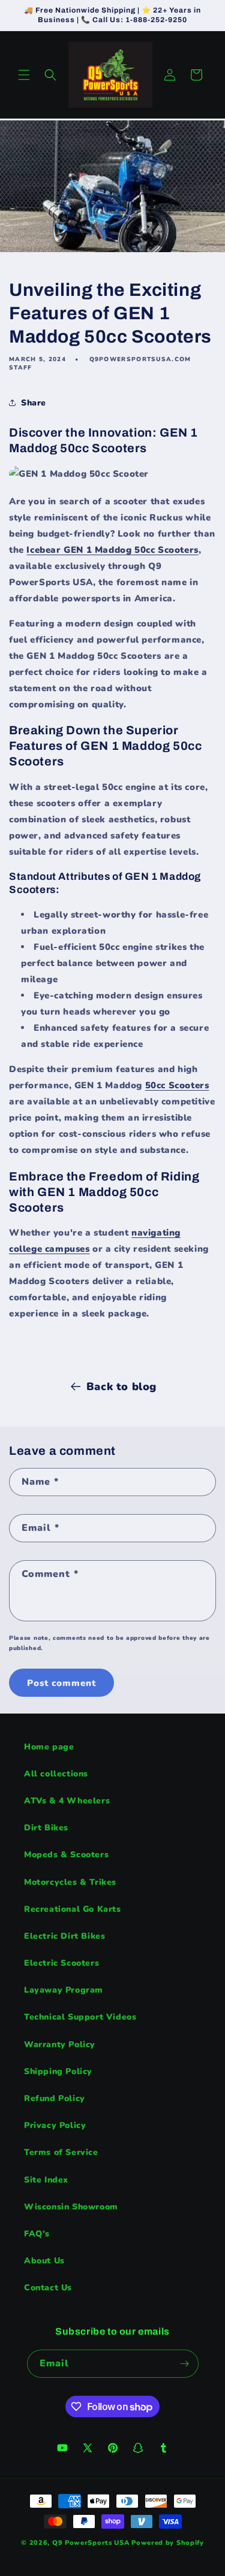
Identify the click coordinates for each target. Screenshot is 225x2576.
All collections (56, 1774)
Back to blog (121, 1387)
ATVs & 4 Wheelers (67, 1801)
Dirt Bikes (46, 1828)
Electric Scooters (61, 1963)
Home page (49, 1747)
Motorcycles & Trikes (70, 1882)
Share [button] (34, 403)
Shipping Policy (58, 2071)
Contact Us (48, 2288)
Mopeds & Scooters (66, 1855)
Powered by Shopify (168, 2543)
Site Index (46, 2180)
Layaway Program (64, 1990)
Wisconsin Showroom (71, 2207)
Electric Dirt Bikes (64, 1936)
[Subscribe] (185, 2364)
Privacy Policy (55, 2125)
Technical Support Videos (80, 2017)
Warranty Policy (60, 2044)
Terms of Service (61, 2152)
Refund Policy (55, 2098)
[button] (24, 75)
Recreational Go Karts (73, 1909)
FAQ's (37, 2234)
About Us (44, 2261)
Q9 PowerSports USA (91, 2543)
